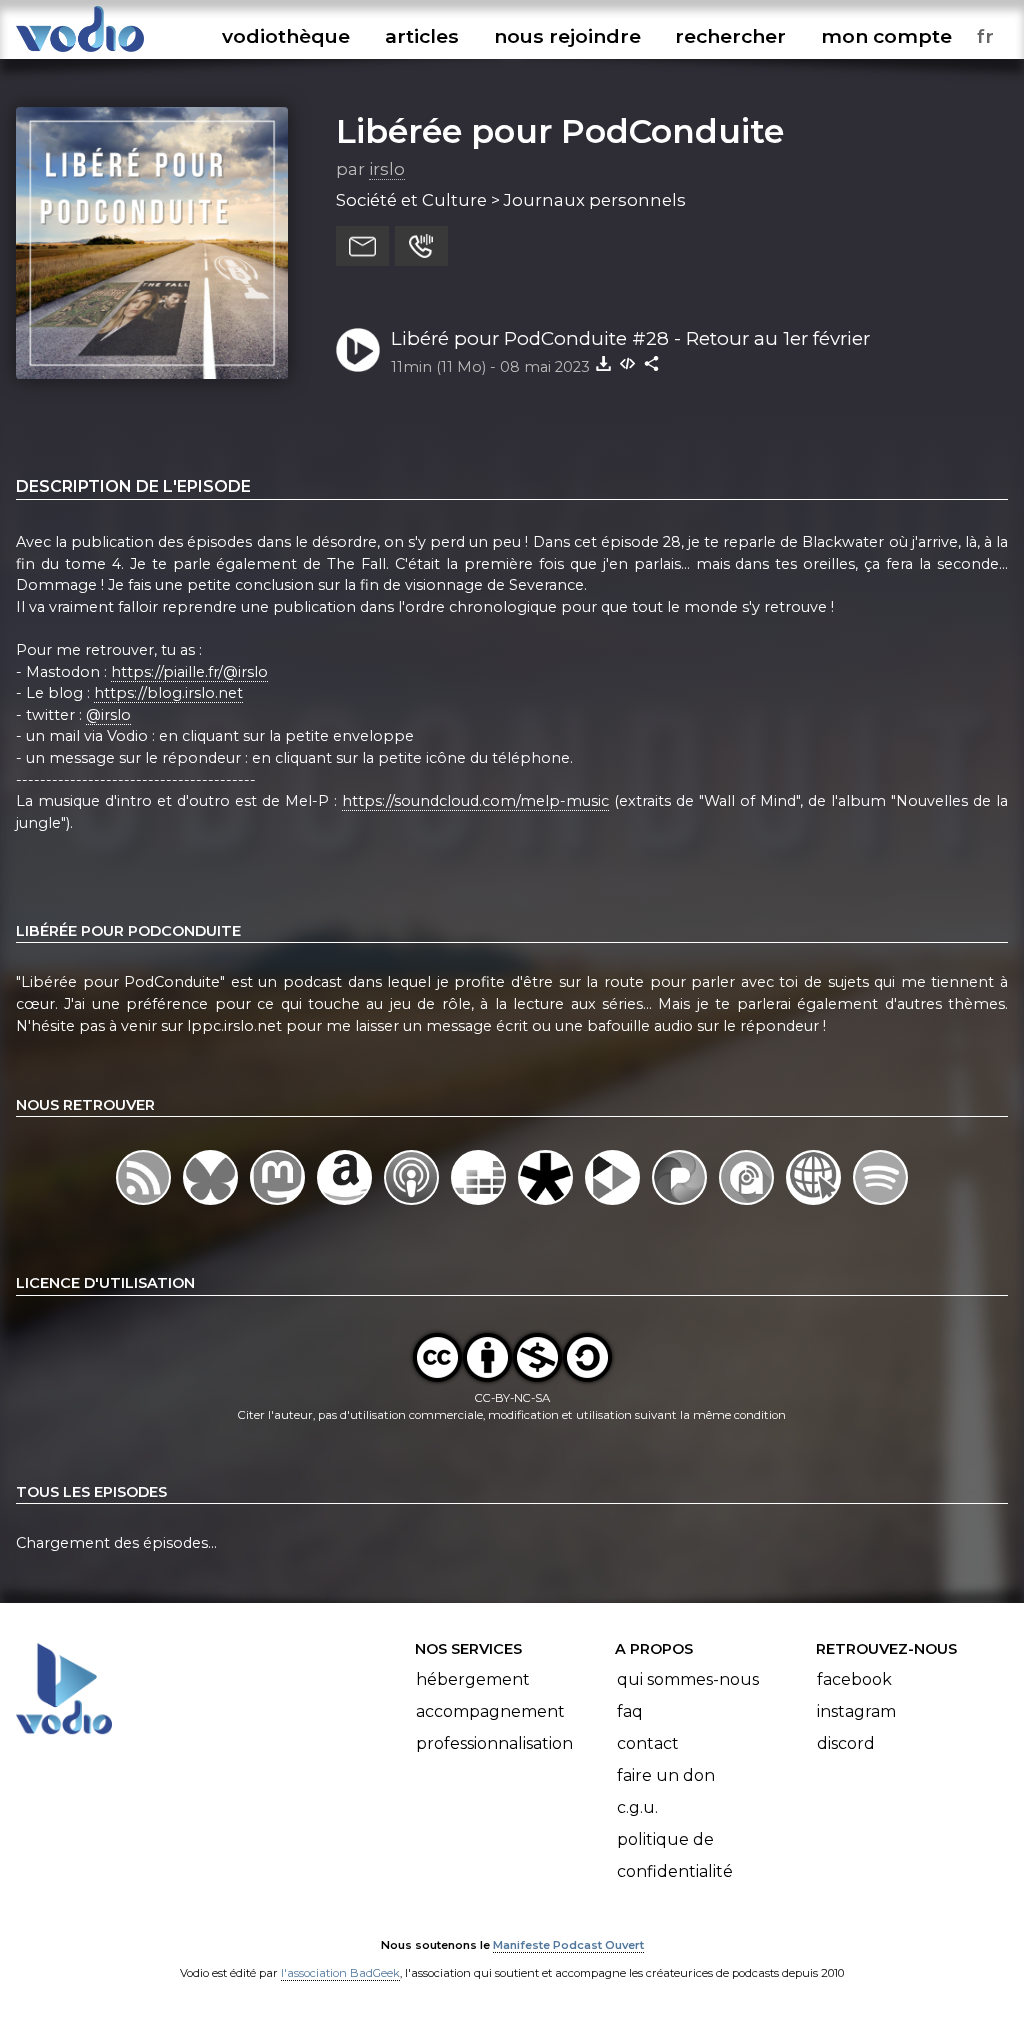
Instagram (856, 1711)
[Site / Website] (815, 1204)
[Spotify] (880, 1204)
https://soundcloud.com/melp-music (475, 801)
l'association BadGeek (340, 1973)
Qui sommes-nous (688, 1679)
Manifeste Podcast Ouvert (568, 1945)
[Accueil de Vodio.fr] (80, 52)
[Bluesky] (212, 1204)
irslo (387, 169)
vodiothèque (286, 36)
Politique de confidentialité (675, 1855)
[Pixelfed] (681, 1204)
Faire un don (666, 1775)
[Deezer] (480, 1204)
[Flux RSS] (145, 1204)
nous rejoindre (567, 36)
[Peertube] (614, 1204)
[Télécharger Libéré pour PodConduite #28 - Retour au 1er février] (604, 363)
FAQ (630, 1711)
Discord (846, 1743)
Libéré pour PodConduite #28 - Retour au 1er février (630, 338)
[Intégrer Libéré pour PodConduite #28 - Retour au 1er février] (628, 363)
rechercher (730, 36)
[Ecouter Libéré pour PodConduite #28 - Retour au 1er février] (358, 350)
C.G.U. (637, 1807)
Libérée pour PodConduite (560, 131)
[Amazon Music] (346, 1204)
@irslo (108, 715)
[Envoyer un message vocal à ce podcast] (421, 246)
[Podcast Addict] (748, 1204)
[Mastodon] (279, 1204)
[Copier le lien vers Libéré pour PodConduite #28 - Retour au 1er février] (652, 363)
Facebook (854, 1679)
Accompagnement (490, 1711)
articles (422, 36)
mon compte (886, 36)
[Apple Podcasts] (413, 1204)
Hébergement (473, 1679)
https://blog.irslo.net (168, 693)
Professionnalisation (494, 1743)
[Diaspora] (547, 1204)
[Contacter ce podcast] (362, 246)
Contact (648, 1743)
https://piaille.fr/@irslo (189, 672)
